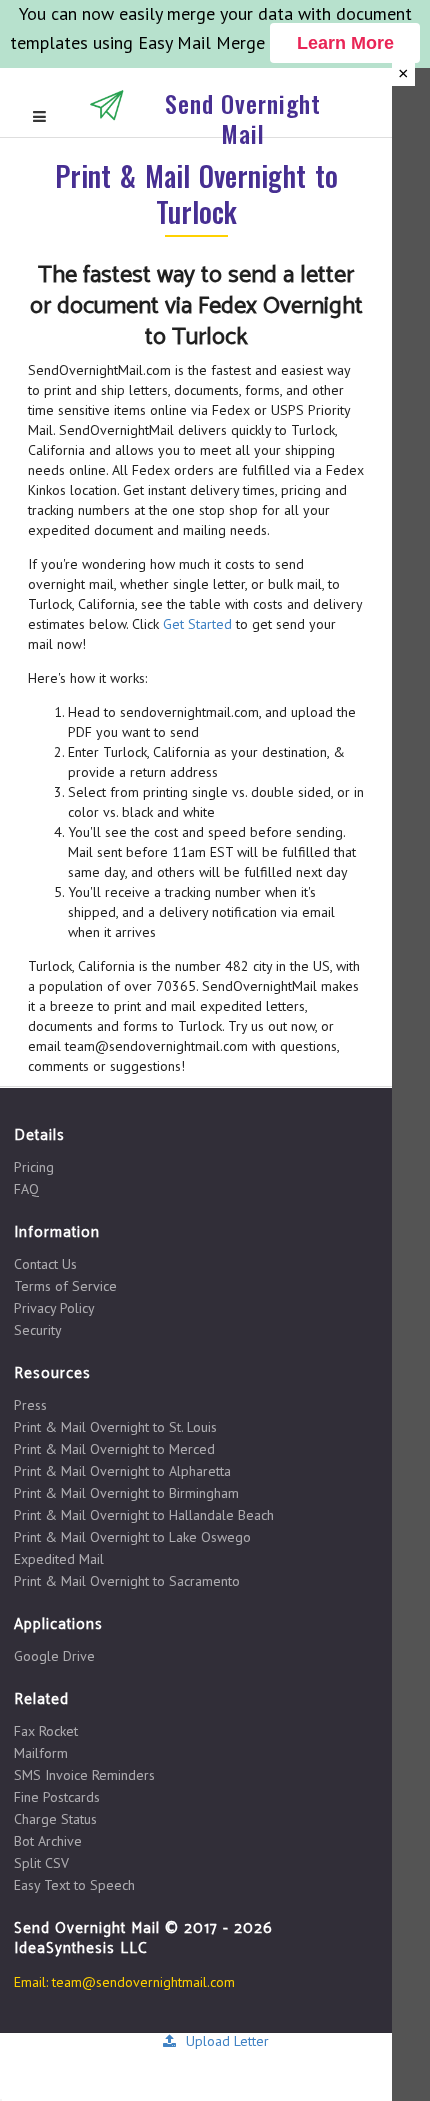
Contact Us (45, 1264)
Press (30, 1405)
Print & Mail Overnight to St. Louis (115, 1427)
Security (38, 1329)
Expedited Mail (59, 1559)
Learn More (345, 43)
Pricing (34, 1167)
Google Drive (54, 1656)
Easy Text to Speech (74, 1884)
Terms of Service (65, 1286)
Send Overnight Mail (243, 118)
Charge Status (55, 1819)
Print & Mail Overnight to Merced (114, 1449)
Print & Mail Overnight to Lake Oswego (132, 1537)
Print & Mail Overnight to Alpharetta (122, 1471)
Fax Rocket (46, 1731)
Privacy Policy (54, 1308)
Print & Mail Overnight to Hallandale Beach (144, 1515)
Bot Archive (48, 1841)
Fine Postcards (57, 1797)
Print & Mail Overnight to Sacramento (127, 1580)
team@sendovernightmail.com (143, 1982)
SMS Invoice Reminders (84, 1775)
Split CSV (41, 1863)
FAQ (26, 1188)
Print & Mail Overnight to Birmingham (126, 1493)
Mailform (41, 1753)
